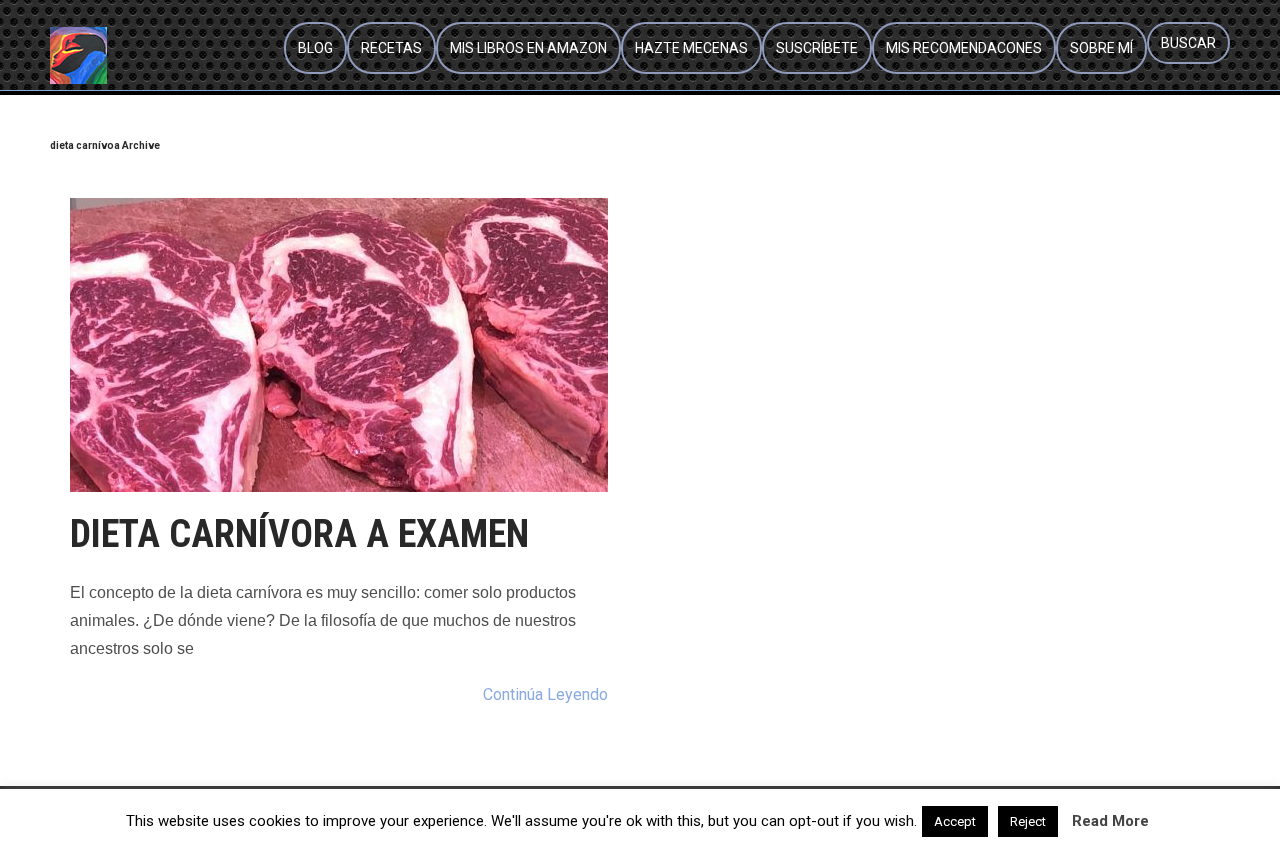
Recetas (391, 48)
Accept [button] (955, 821)
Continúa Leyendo (545, 694)
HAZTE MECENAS (691, 48)
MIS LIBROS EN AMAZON (528, 48)
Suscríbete (817, 48)
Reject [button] (1028, 821)
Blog (315, 48)
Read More (1110, 821)
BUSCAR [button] (1188, 43)
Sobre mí (1101, 48)
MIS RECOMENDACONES (964, 48)
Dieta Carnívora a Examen (299, 534)
